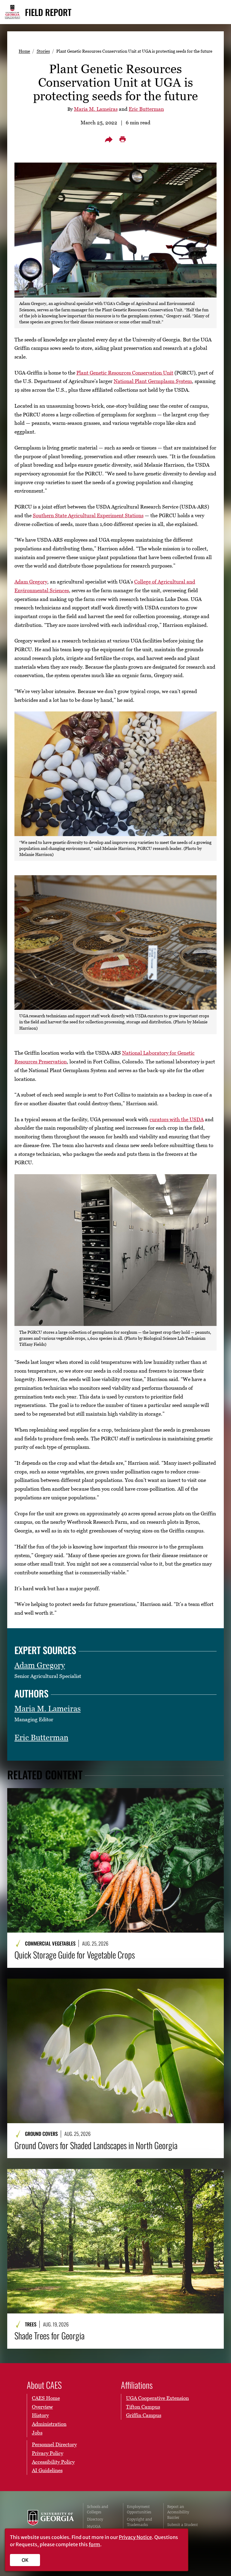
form (94, 2544)
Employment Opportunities (139, 2509)
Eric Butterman (146, 109)
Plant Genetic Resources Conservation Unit (125, 373)
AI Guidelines (47, 2470)
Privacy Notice (135, 2537)
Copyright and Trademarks (139, 2522)
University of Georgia (51, 2522)
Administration (49, 2424)
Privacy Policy (48, 2453)
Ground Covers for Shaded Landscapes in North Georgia (96, 2145)
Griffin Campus (144, 2415)
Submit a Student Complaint (183, 2527)
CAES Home (46, 2398)
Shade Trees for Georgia (49, 2336)
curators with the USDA (177, 1119)
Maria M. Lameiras (96, 109)
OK (25, 2560)
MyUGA (94, 2526)
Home (24, 51)
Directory (95, 2519)
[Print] (122, 139)
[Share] (109, 139)
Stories (43, 51)
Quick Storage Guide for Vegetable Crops (75, 1955)
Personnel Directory (54, 2444)
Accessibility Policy (53, 2462)
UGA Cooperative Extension (157, 2398)
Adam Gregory (31, 582)
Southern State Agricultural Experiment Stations (88, 515)
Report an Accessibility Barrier (178, 2512)
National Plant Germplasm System (153, 381)
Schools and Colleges (97, 2509)
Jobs (37, 2433)
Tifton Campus (143, 2407)
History (40, 2415)
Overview (42, 2407)
